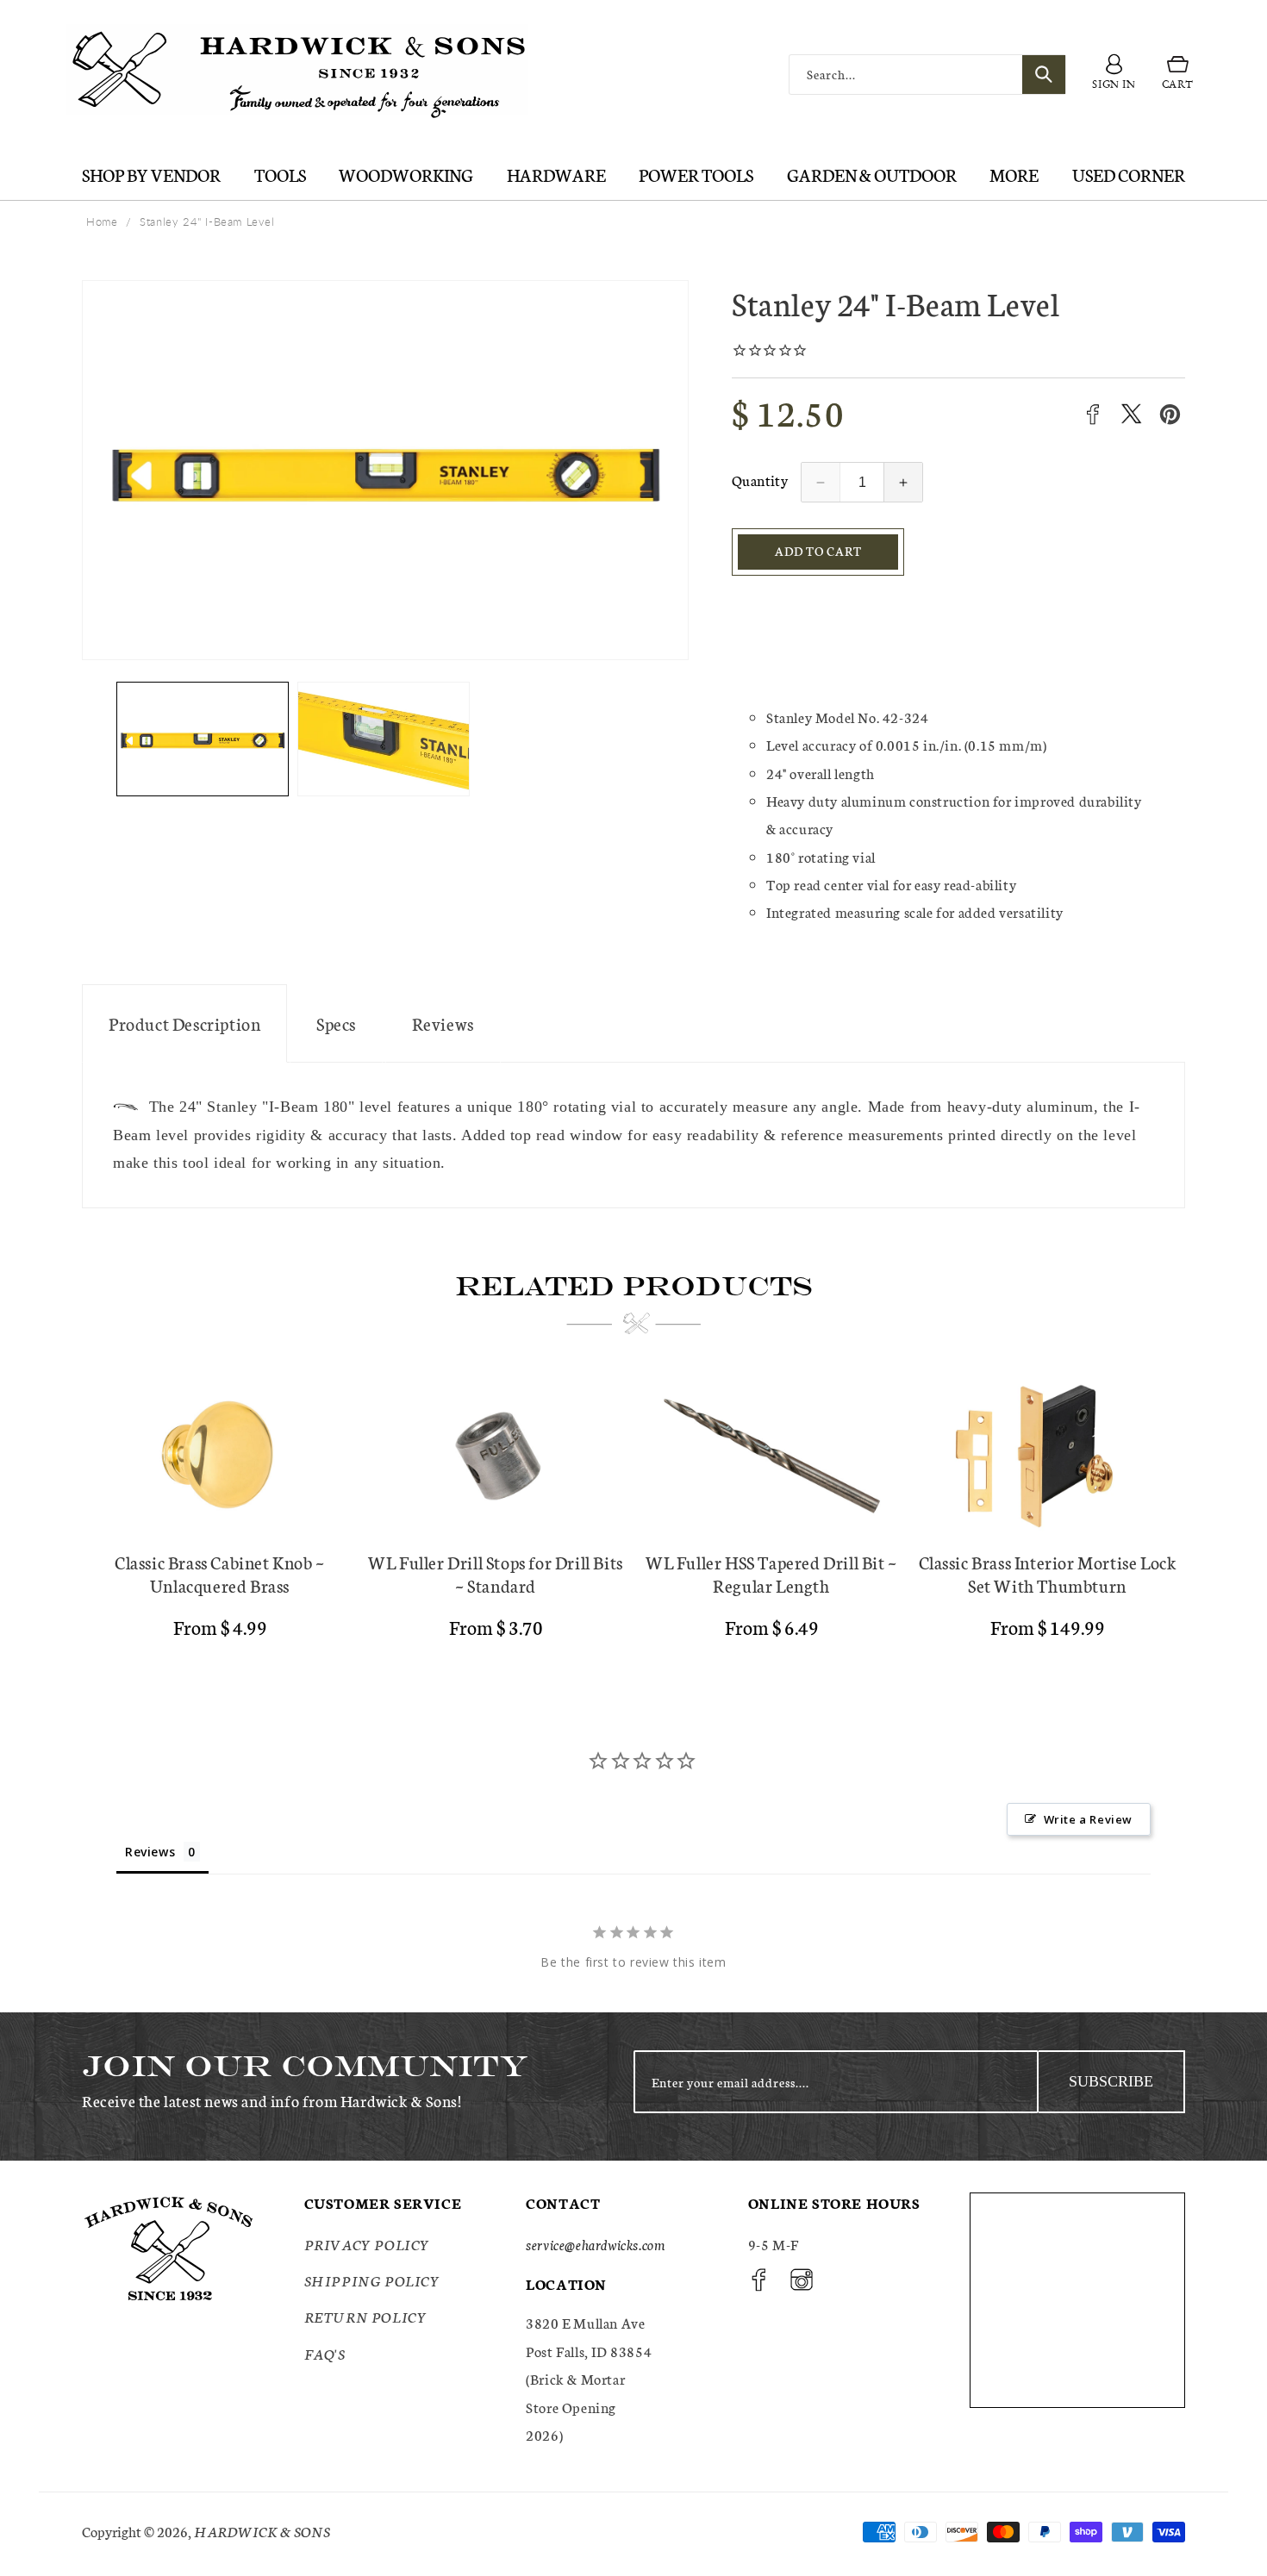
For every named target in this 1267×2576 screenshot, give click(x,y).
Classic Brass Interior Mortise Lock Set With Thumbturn (1048, 1574)
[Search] (1044, 75)
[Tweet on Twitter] (1131, 414)
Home (102, 221)
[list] (633, 1515)
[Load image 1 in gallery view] (203, 739)
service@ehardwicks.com (595, 2244)
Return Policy (366, 2316)
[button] (1178, 75)
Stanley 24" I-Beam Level (207, 221)
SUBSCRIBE (1111, 2081)
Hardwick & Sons (262, 2531)
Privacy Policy (367, 2244)
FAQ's (325, 2353)
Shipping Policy (372, 2280)
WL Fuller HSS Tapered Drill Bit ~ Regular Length (771, 1574)
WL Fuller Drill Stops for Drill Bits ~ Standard (496, 1574)
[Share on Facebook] (1092, 414)
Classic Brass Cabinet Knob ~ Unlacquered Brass (220, 1574)
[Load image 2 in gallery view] (384, 739)
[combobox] (927, 75)
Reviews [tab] (150, 1852)
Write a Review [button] (1088, 1819)
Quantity (760, 480)
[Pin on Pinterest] (1170, 414)
